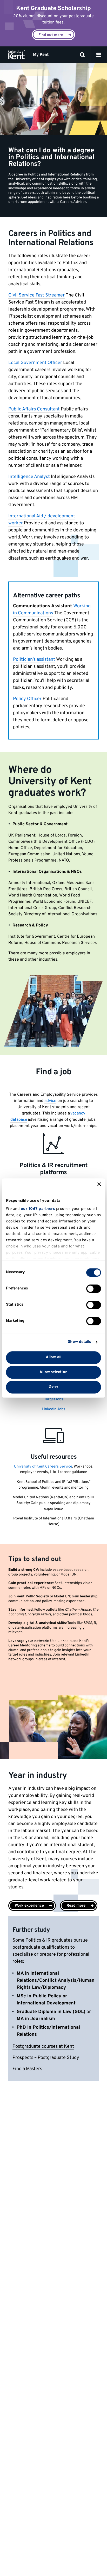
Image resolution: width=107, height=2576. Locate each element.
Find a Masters (27, 2069)
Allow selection (53, 1372)
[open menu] (99, 55)
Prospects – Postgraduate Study (46, 2058)
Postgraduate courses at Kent (43, 2047)
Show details (79, 1342)
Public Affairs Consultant (34, 409)
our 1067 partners (38, 1209)
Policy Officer (27, 699)
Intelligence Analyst (29, 477)
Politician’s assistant (34, 660)
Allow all (53, 1357)
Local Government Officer (35, 363)
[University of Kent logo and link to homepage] (16, 55)
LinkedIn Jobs (53, 1409)
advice (50, 1101)
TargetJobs (54, 1399)
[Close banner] (99, 1184)
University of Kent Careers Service (43, 1467)
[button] (99, 55)
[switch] (94, 1289)
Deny (53, 1387)
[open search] (82, 55)
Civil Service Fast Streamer (36, 295)
